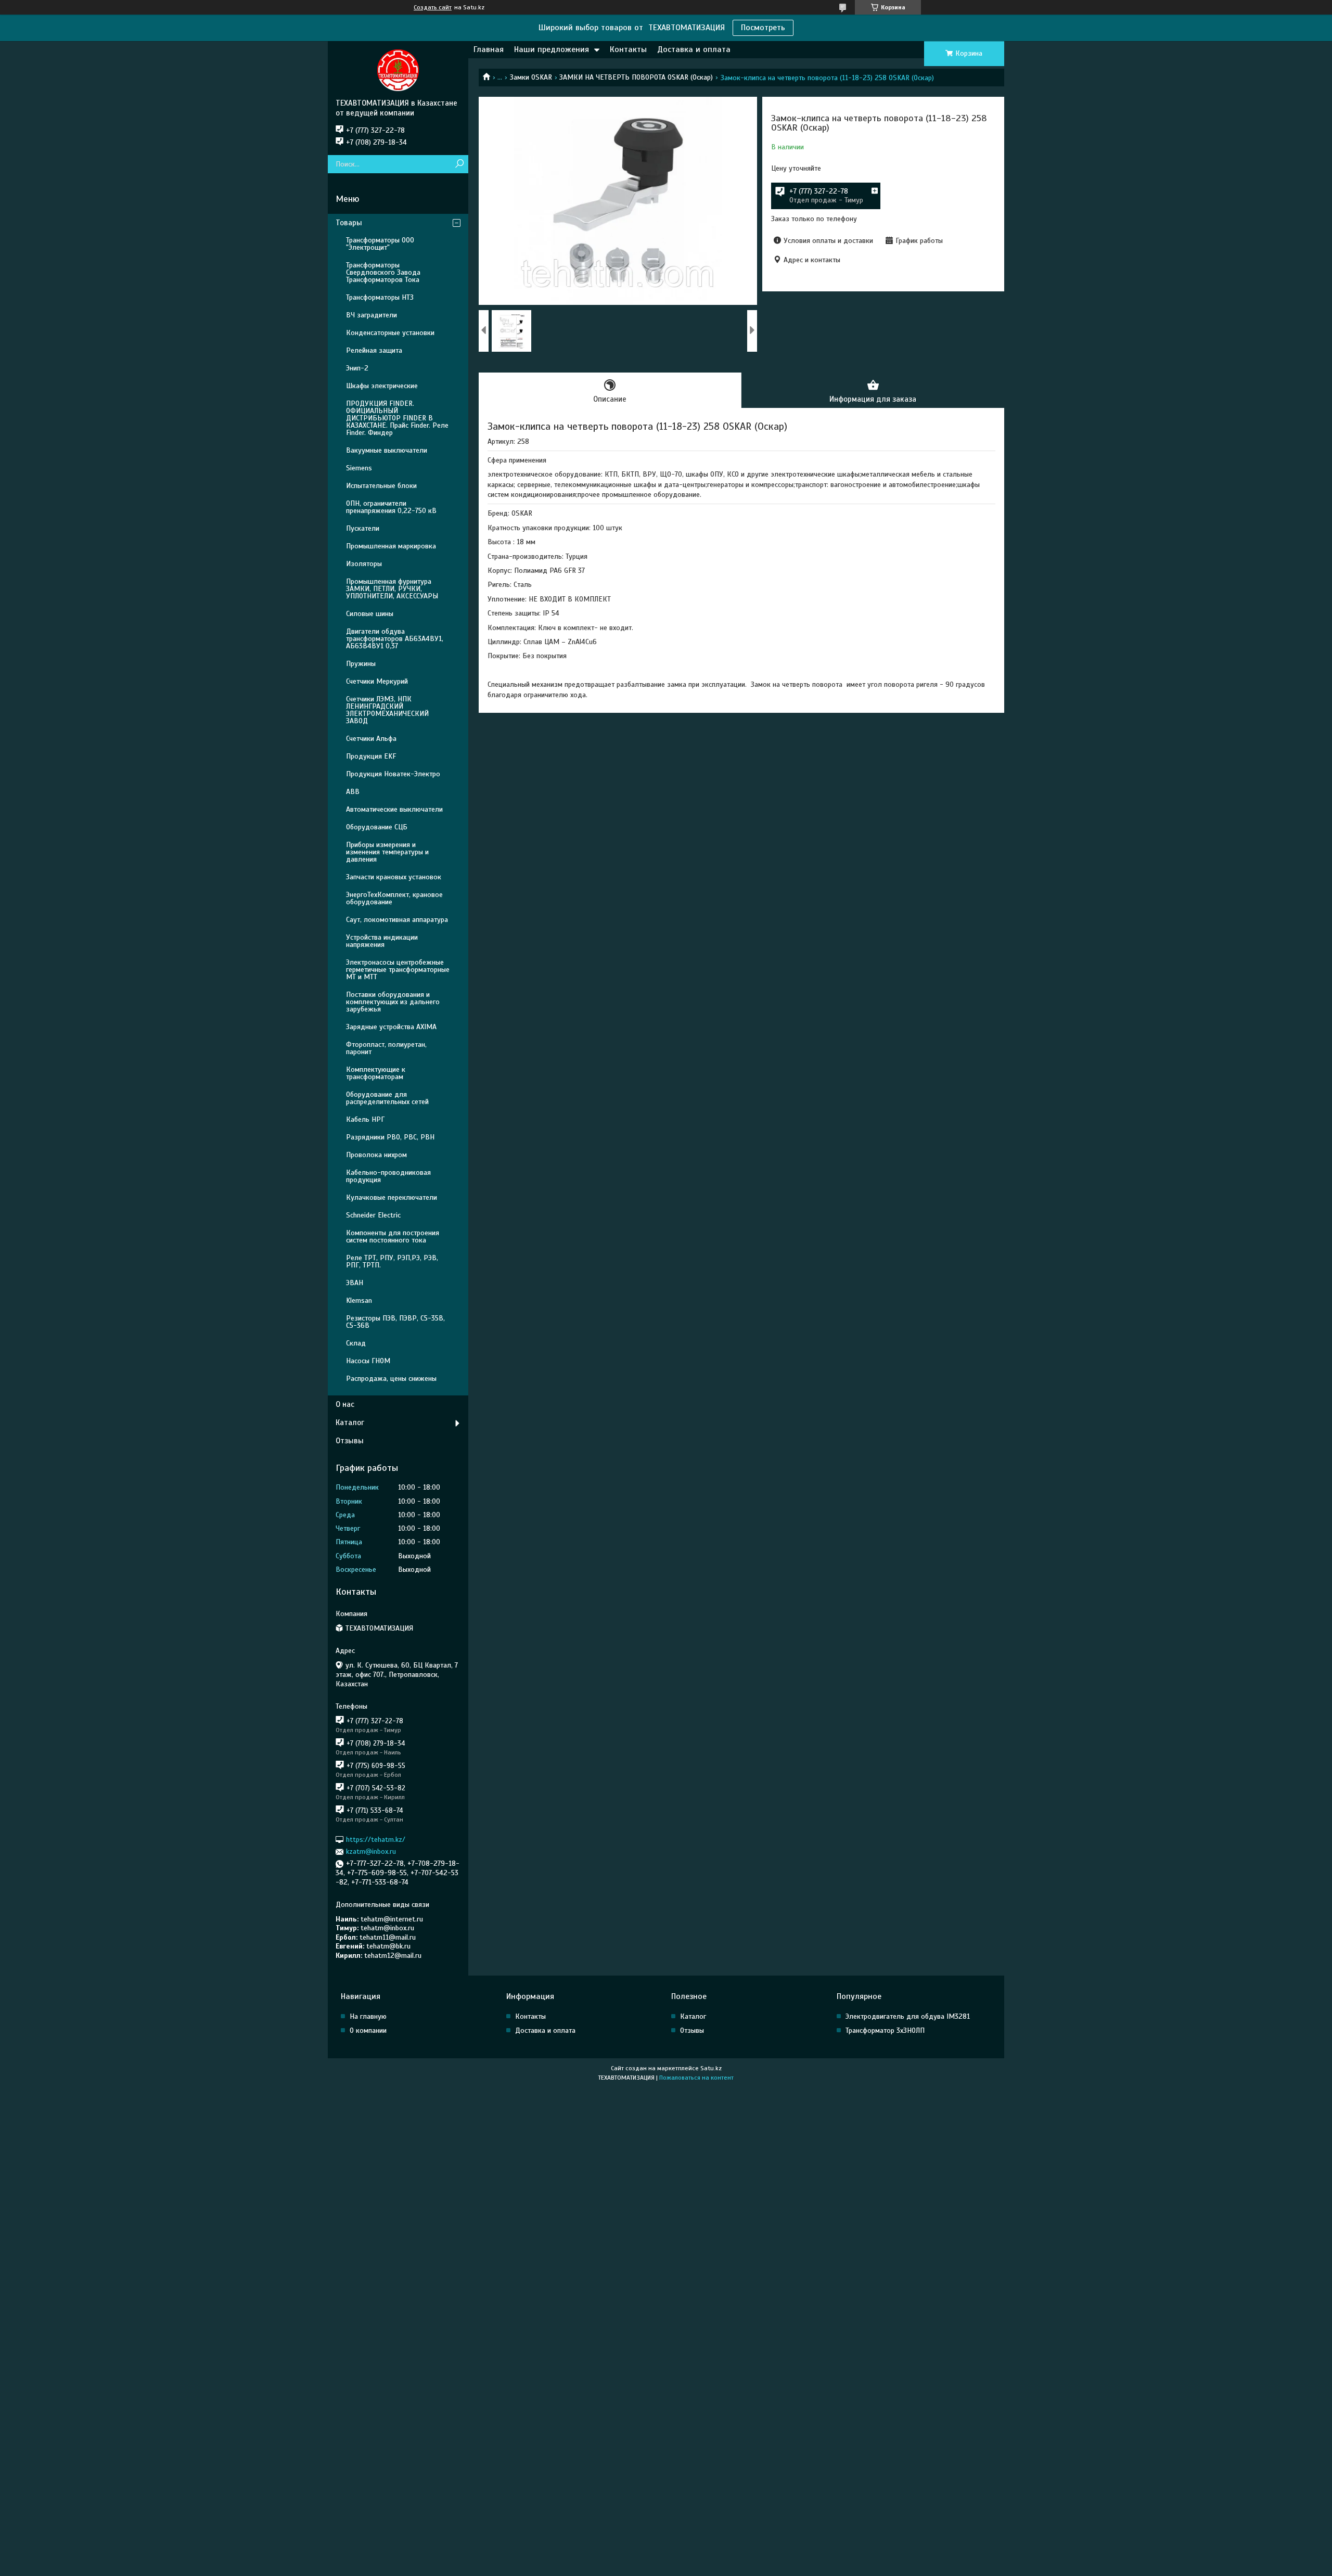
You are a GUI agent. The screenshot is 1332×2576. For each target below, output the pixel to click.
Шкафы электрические (382, 386)
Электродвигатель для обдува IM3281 (908, 2016)
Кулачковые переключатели (392, 1197)
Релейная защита (374, 350)
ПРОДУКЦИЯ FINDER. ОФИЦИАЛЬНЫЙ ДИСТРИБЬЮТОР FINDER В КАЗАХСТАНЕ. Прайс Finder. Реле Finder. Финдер (397, 418)
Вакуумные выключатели (387, 450)
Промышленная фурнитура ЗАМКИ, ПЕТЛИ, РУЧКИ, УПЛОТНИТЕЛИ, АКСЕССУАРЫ (392, 589)
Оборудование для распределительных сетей (387, 1098)
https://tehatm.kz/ (376, 1840)
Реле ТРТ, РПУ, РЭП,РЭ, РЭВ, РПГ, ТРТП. (392, 1261)
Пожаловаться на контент (696, 2078)
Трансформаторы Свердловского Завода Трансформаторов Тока (383, 272)
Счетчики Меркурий (377, 681)
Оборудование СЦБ (377, 827)
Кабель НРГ (365, 1119)
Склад (356, 1343)
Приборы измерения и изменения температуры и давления (387, 852)
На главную (368, 2016)
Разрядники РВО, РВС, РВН (390, 1137)
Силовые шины (370, 614)
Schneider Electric (373, 1215)
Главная (489, 49)
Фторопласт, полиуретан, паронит (386, 1048)
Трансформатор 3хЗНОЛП (885, 2030)
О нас (345, 1404)
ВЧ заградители (372, 315)
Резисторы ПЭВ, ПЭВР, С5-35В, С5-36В (395, 1322)
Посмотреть (763, 28)
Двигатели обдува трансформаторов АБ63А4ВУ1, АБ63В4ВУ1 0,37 (395, 639)
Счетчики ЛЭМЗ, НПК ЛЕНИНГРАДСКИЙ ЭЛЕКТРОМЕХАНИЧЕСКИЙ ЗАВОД (387, 710)
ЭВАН (355, 1283)
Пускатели (363, 528)
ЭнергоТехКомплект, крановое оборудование (394, 898)
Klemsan (359, 1300)
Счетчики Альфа (371, 739)
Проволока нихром (376, 1155)
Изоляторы (364, 564)
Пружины (361, 664)
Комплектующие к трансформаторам (376, 1073)
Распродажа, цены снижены (391, 1379)
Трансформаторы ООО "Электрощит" (380, 244)
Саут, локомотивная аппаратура (397, 920)
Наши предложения (552, 49)
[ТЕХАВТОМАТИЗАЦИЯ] (398, 70)
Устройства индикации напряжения (382, 941)
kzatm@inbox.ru (371, 1851)
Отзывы (350, 1441)
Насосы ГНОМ (368, 1361)
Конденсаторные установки (390, 333)
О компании (368, 2030)
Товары (349, 223)
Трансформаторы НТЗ (380, 297)
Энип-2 (357, 368)
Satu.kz (711, 2068)
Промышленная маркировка (391, 546)
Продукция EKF (371, 756)
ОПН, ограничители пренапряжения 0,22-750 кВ (391, 507)
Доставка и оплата (694, 49)
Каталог (350, 1422)
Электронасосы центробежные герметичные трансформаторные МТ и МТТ (398, 970)
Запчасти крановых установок (394, 877)
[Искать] (459, 164)
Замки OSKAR (531, 77)
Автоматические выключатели (394, 809)
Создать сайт (433, 7)
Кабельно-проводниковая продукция (388, 1176)
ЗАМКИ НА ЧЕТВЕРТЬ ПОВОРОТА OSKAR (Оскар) (636, 77)
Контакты (628, 49)
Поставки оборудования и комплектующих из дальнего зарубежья (393, 1002)
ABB (353, 792)
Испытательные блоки (381, 486)
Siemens (359, 468)
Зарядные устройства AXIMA (391, 1027)
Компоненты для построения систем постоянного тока (393, 1236)
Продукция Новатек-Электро (393, 774)
